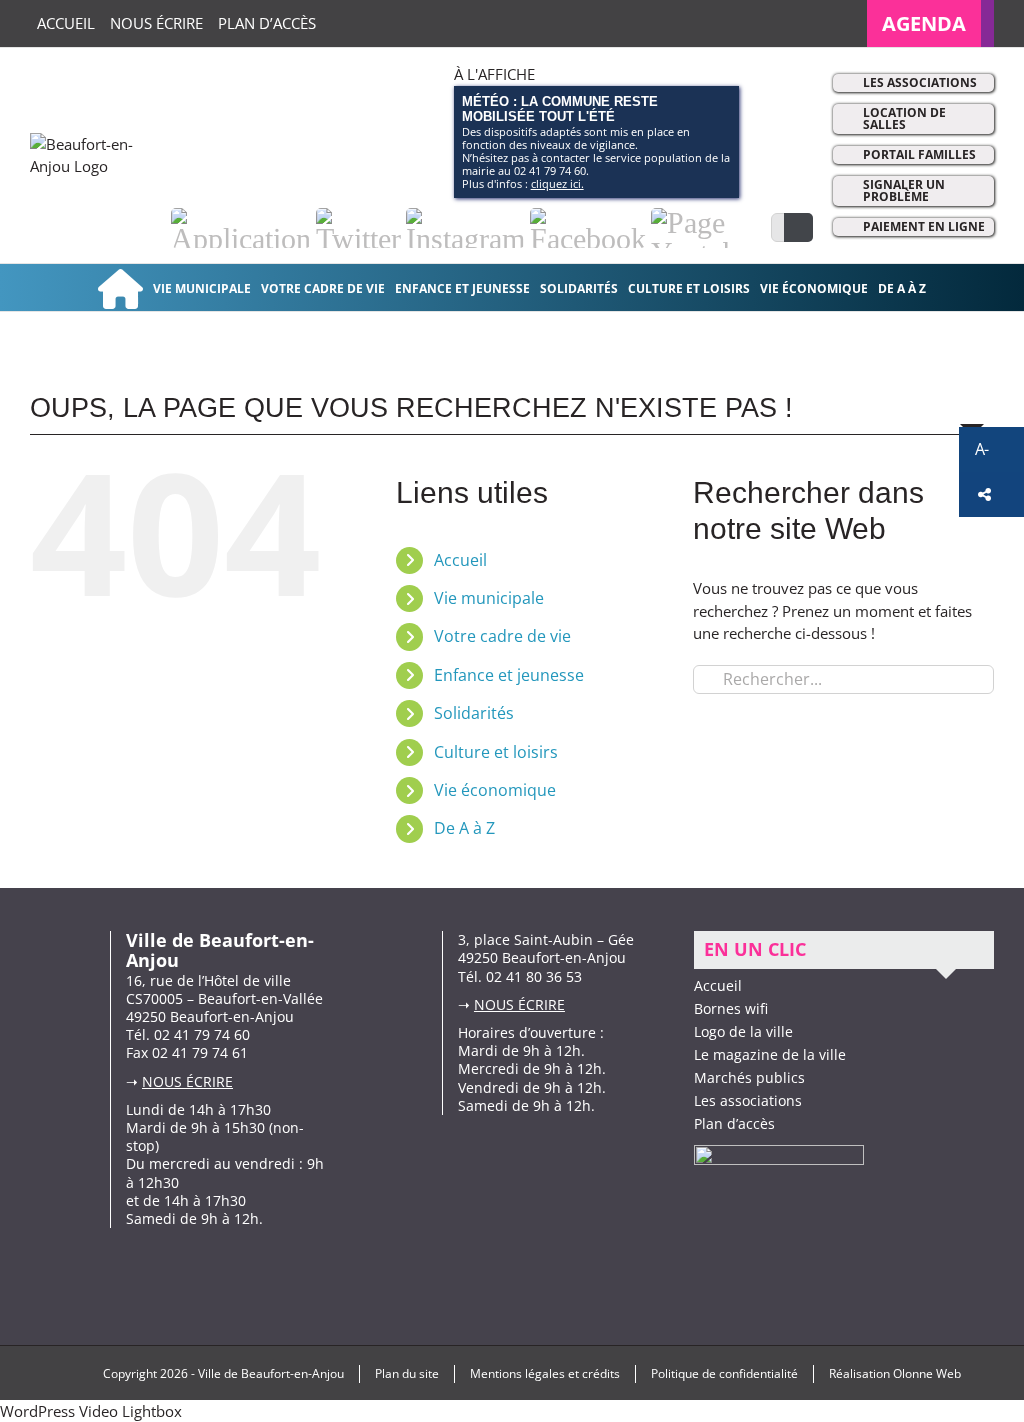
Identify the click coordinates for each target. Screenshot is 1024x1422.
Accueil (460, 560)
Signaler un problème (904, 190)
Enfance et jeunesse (509, 675)
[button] (991, 449)
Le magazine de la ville (770, 1054)
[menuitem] (930, 23)
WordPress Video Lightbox (91, 1411)
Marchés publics (749, 1077)
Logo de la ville (743, 1031)
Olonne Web (927, 1373)
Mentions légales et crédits (545, 1373)
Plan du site (407, 1373)
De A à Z (464, 828)
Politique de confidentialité (724, 1373)
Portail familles (919, 154)
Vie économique (495, 790)
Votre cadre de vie (502, 636)
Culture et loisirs (496, 752)
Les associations (920, 82)
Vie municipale (489, 598)
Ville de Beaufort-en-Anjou (271, 1373)
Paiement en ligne (924, 226)
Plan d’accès (734, 1123)
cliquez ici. (557, 183)
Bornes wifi (731, 1008)
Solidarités (474, 713)
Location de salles (904, 118)
